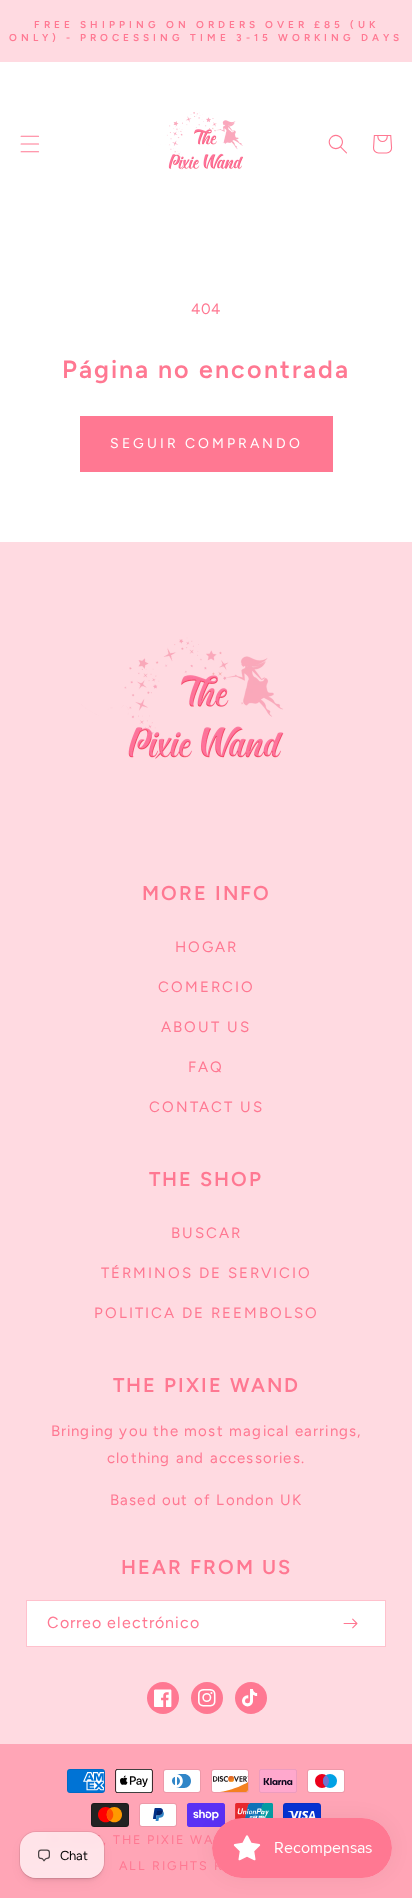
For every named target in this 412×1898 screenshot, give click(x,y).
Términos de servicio (206, 1273)
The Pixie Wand (175, 1839)
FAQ (206, 1067)
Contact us (206, 1107)
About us (206, 1027)
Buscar (206, 1233)
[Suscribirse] (350, 1623)
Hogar (206, 947)
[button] (30, 144)
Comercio (206, 987)
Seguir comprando (206, 443)
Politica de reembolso (206, 1313)
